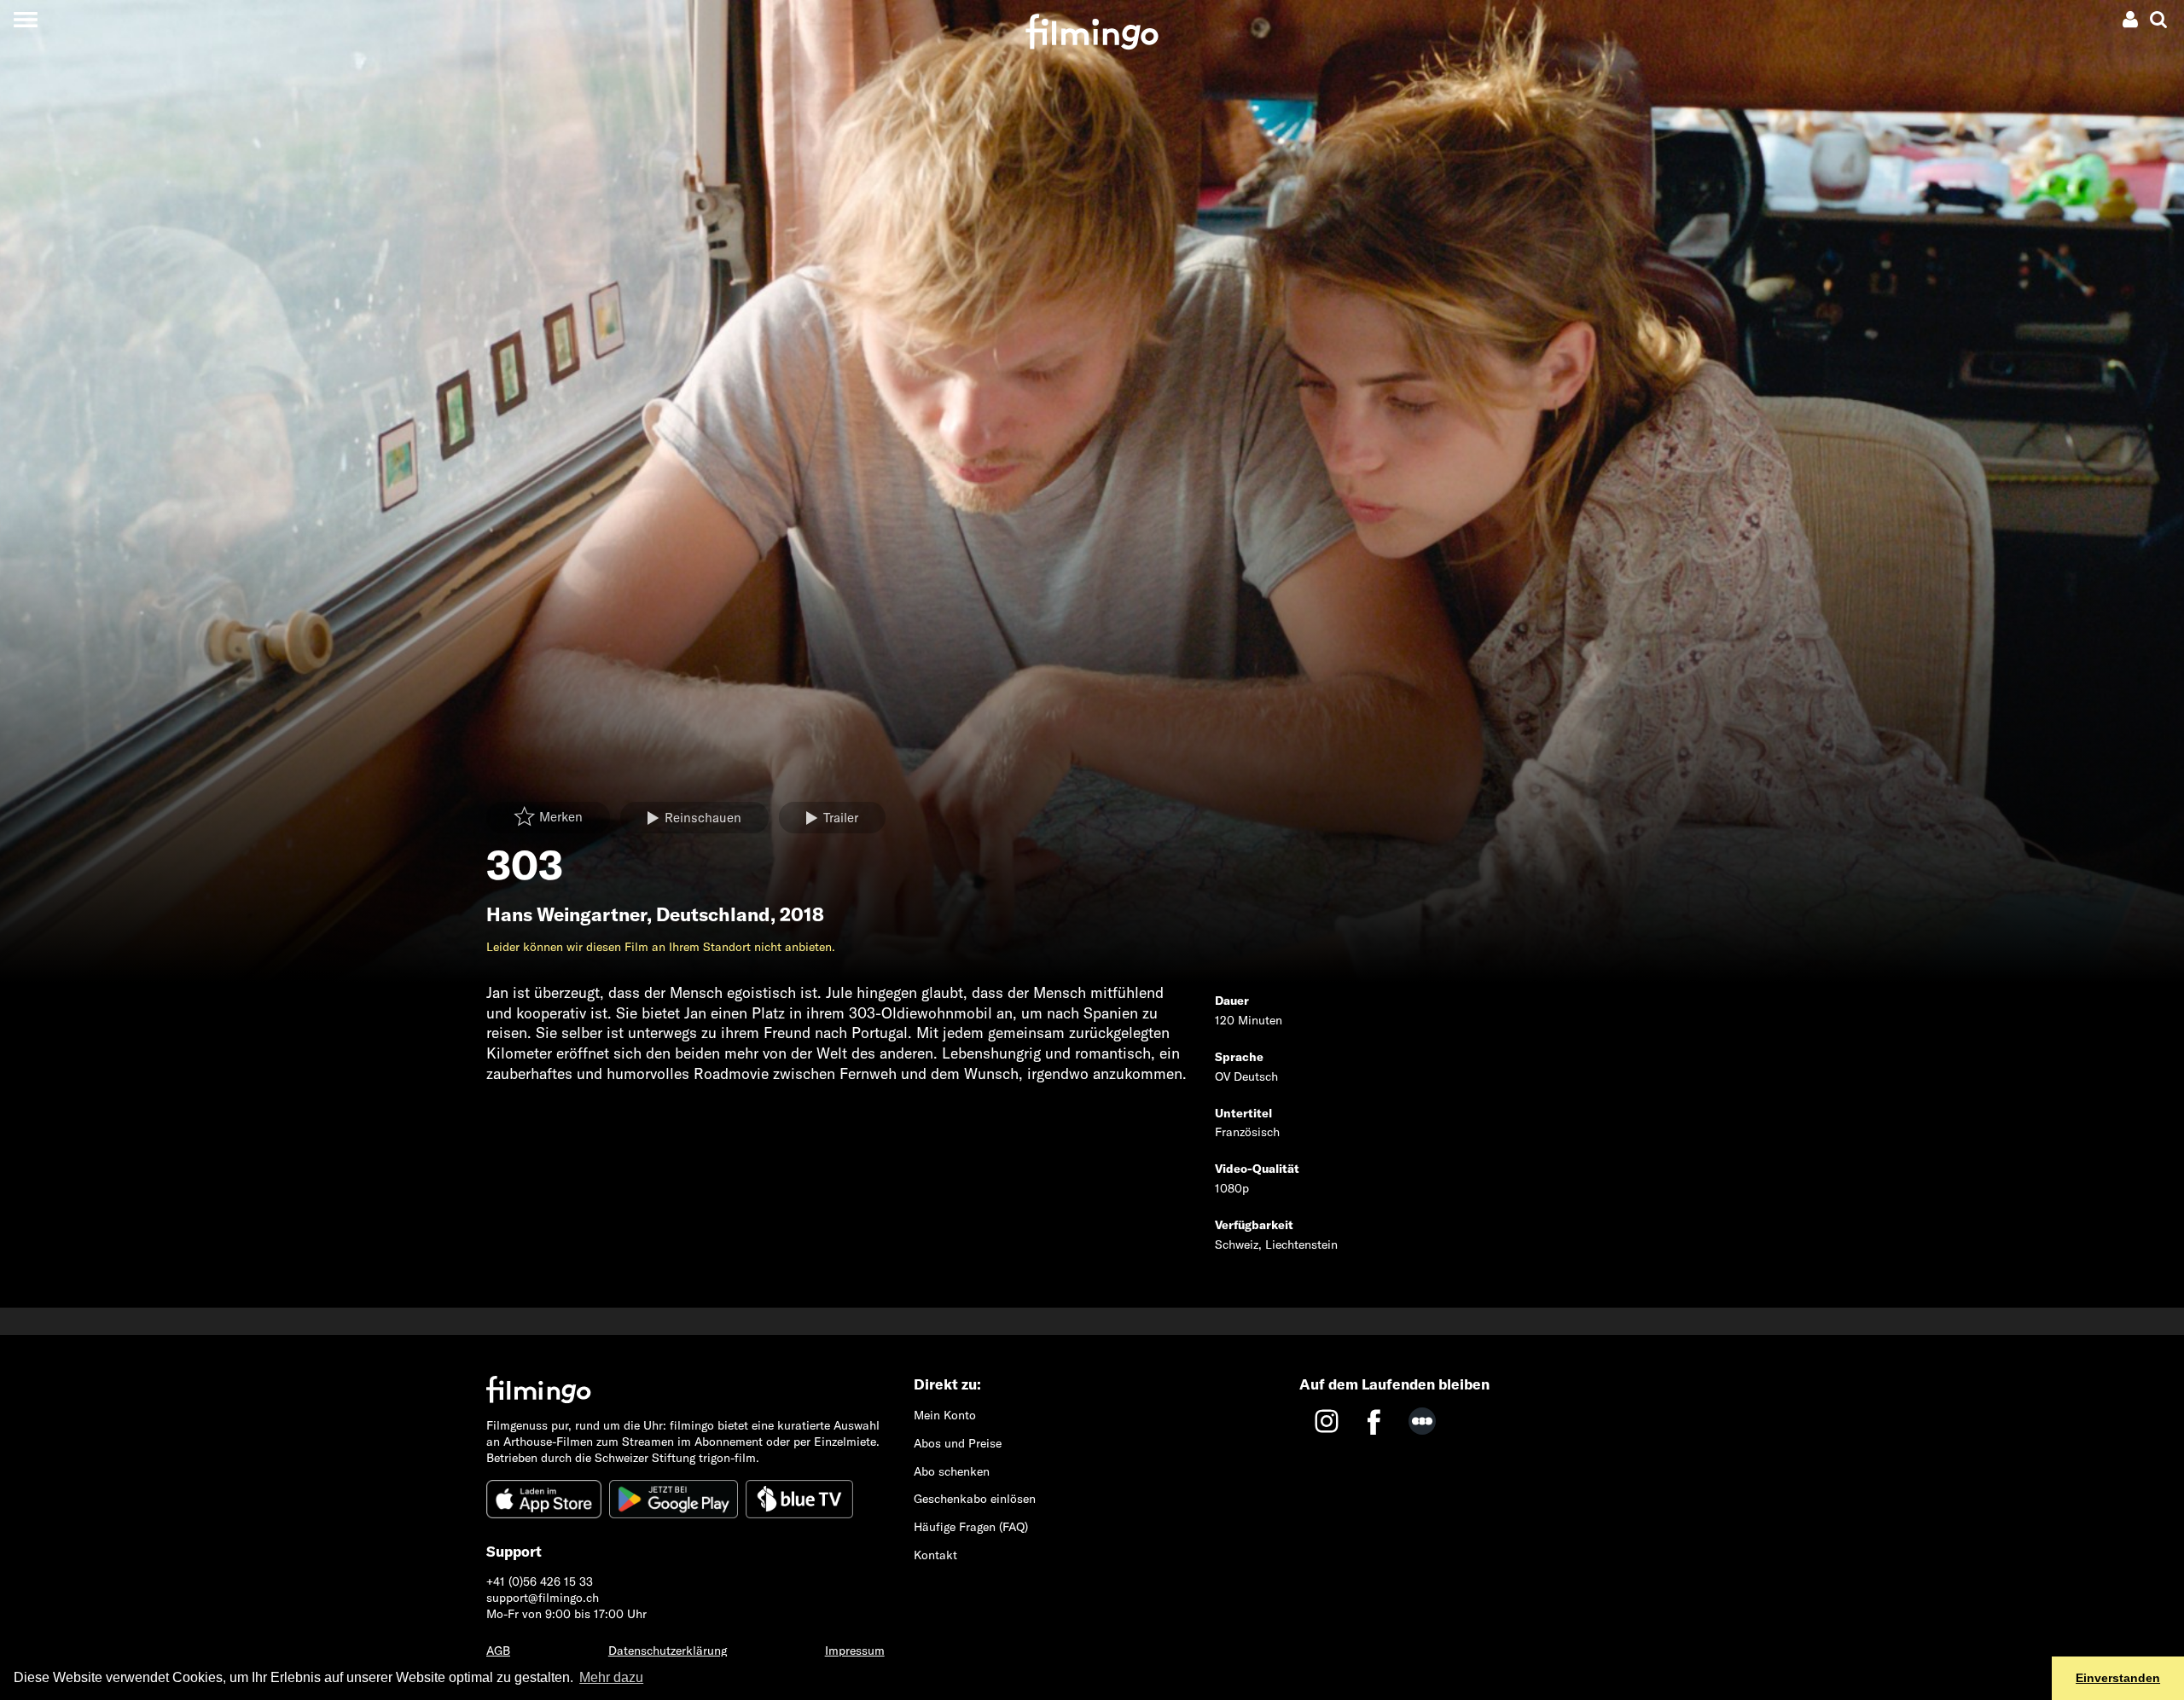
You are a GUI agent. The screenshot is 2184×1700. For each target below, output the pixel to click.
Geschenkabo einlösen (975, 1499)
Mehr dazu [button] (611, 1677)
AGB (498, 1651)
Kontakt (935, 1555)
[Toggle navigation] (25, 19)
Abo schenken (952, 1471)
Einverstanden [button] (2118, 1678)
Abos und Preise (958, 1443)
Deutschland (713, 914)
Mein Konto (945, 1415)
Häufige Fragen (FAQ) (971, 1527)
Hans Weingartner (566, 914)
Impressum (855, 1651)
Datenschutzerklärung (668, 1651)
